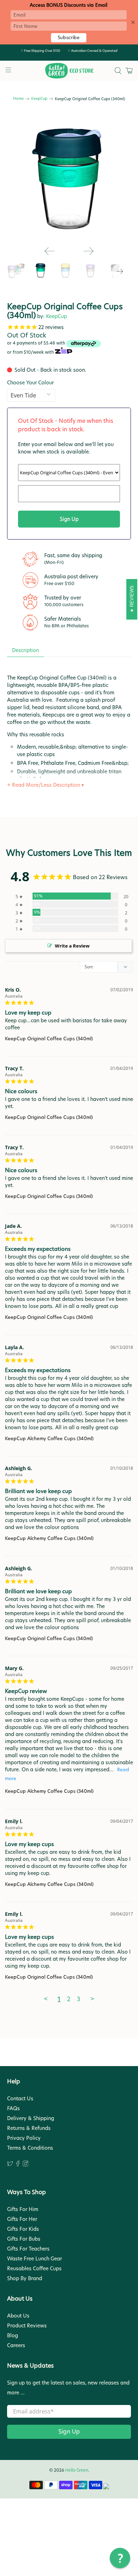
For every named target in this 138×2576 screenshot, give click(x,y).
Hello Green (77, 2470)
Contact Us (20, 2099)
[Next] (88, 251)
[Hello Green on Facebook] (18, 2165)
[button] (120, 2558)
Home (18, 99)
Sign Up (69, 2432)
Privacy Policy (24, 2138)
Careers (16, 2345)
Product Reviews (27, 2326)
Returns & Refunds (29, 2128)
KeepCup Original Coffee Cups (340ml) (49, 1039)
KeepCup (39, 99)
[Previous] (50, 251)
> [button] (92, 1999)
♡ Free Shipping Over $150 (40, 51)
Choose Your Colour (30, 383)
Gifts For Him (23, 2209)
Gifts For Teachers (28, 2249)
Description (25, 650)
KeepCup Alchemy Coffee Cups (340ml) (49, 1438)
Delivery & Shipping (31, 2118)
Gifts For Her (22, 2219)
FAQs (13, 2108)
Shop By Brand (25, 2278)
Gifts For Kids (23, 2229)
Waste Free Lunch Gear (34, 2259)
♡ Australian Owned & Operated (93, 51)
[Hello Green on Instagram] (26, 2165)
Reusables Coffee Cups (34, 2269)
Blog (13, 2336)
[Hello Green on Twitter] (10, 2165)
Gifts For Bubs (24, 2239)
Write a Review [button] (72, 946)
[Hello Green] (69, 71)
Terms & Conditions (30, 2148)
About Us (18, 2316)
